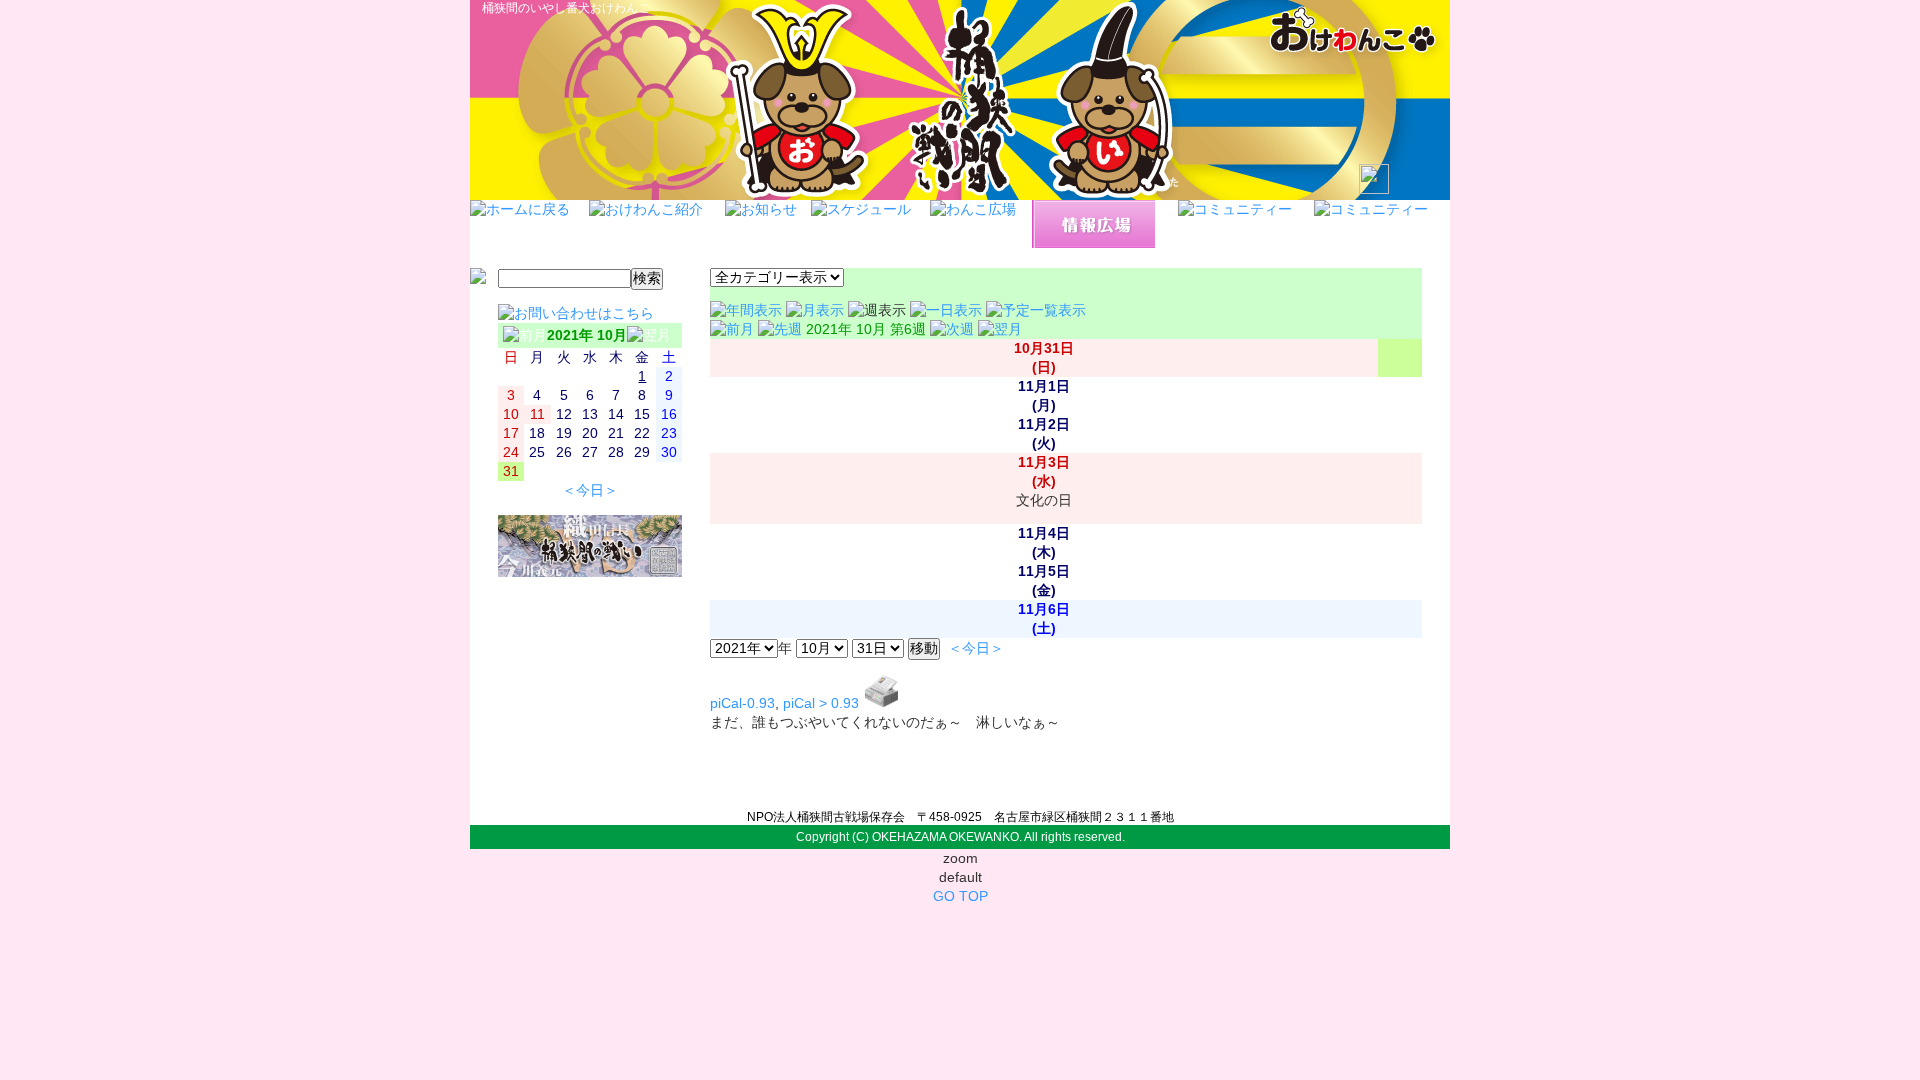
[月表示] (817, 310)
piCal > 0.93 (821, 703)
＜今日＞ (590, 490)
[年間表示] (748, 310)
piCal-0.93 (742, 703)
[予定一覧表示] (1036, 310)
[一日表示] (948, 310)
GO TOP (960, 896)
